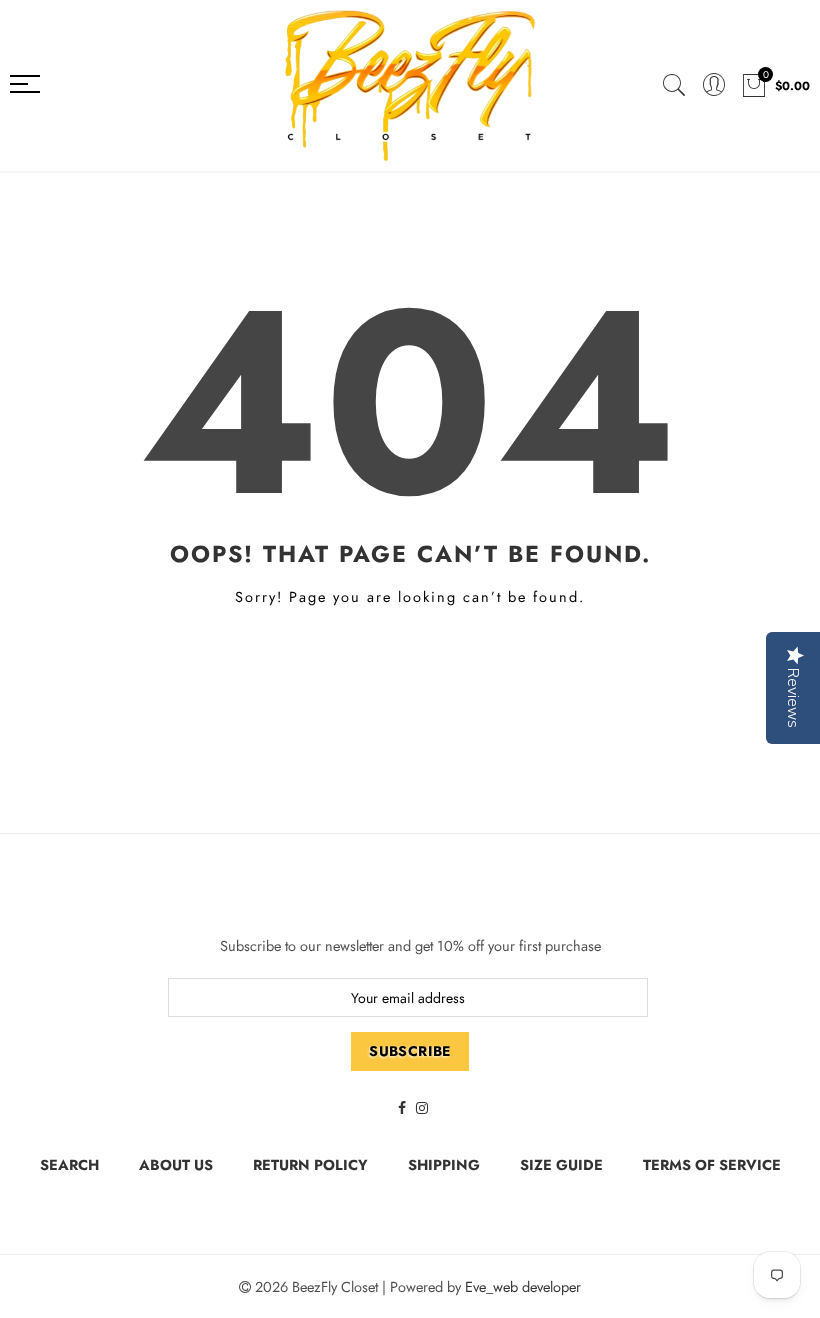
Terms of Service (712, 1164)
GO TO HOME (410, 665)
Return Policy (310, 1164)
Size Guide (561, 1164)
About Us (176, 1164)
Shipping (444, 1164)
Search (69, 1164)
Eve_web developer (523, 1286)
